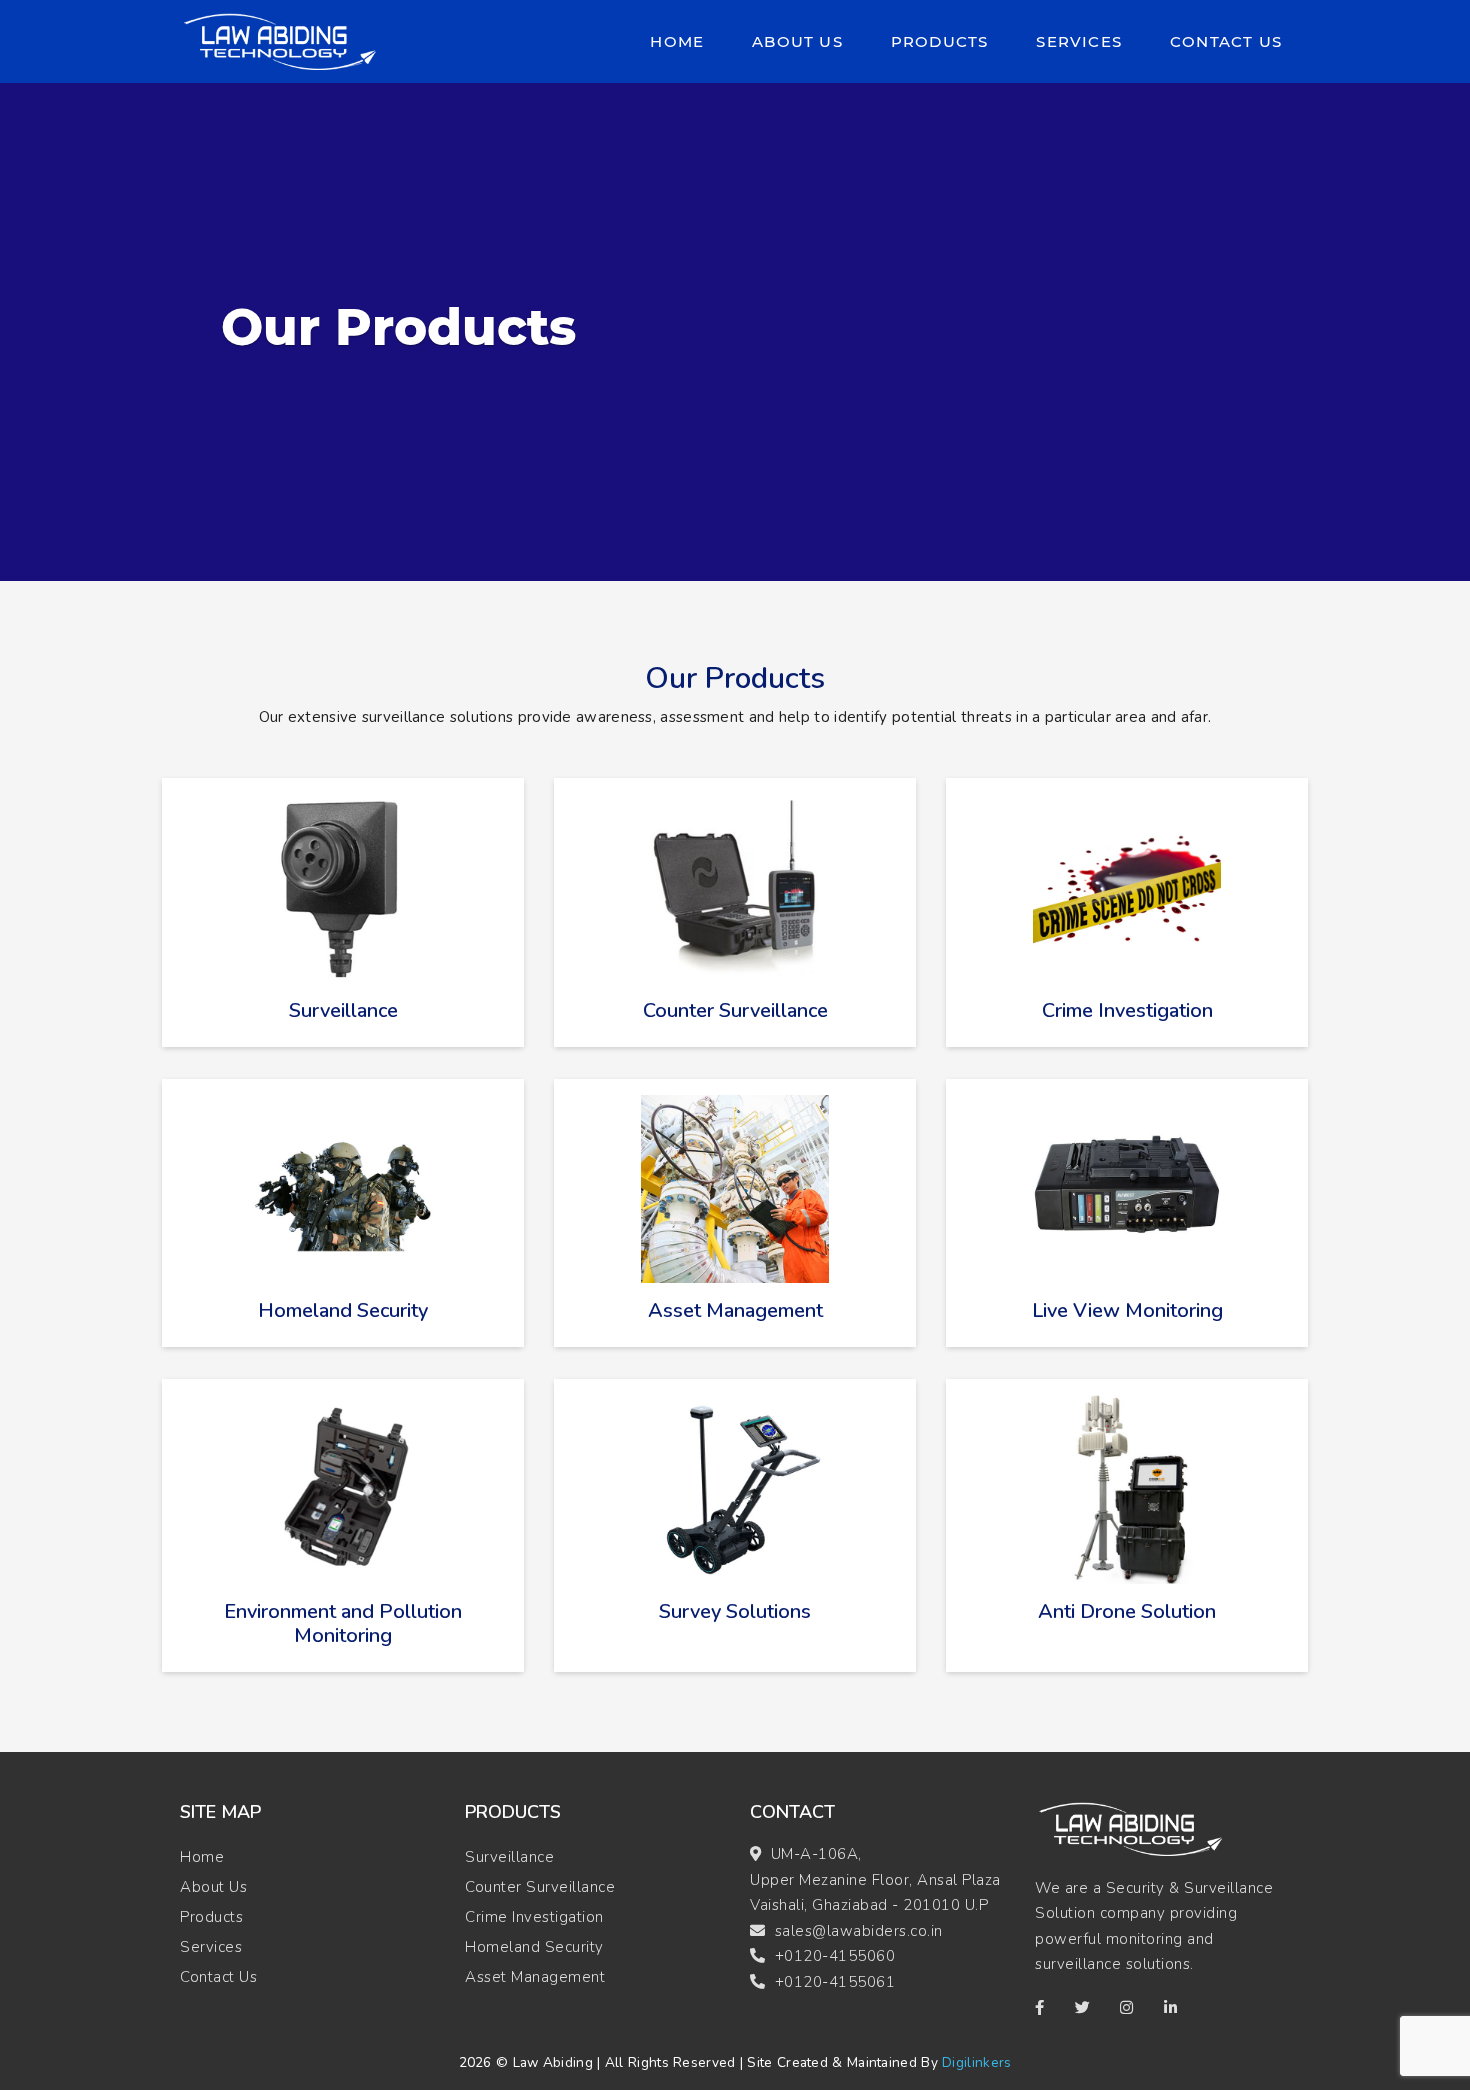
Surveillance (509, 1857)
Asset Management (535, 1977)
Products (940, 41)
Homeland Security (534, 1947)
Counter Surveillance (540, 1887)
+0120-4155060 (835, 1956)
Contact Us (1226, 41)
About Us (797, 41)
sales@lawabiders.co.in (859, 1931)
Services (1079, 41)
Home (681, 41)
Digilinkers (976, 2062)
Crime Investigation (534, 1917)
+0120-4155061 (835, 1982)
